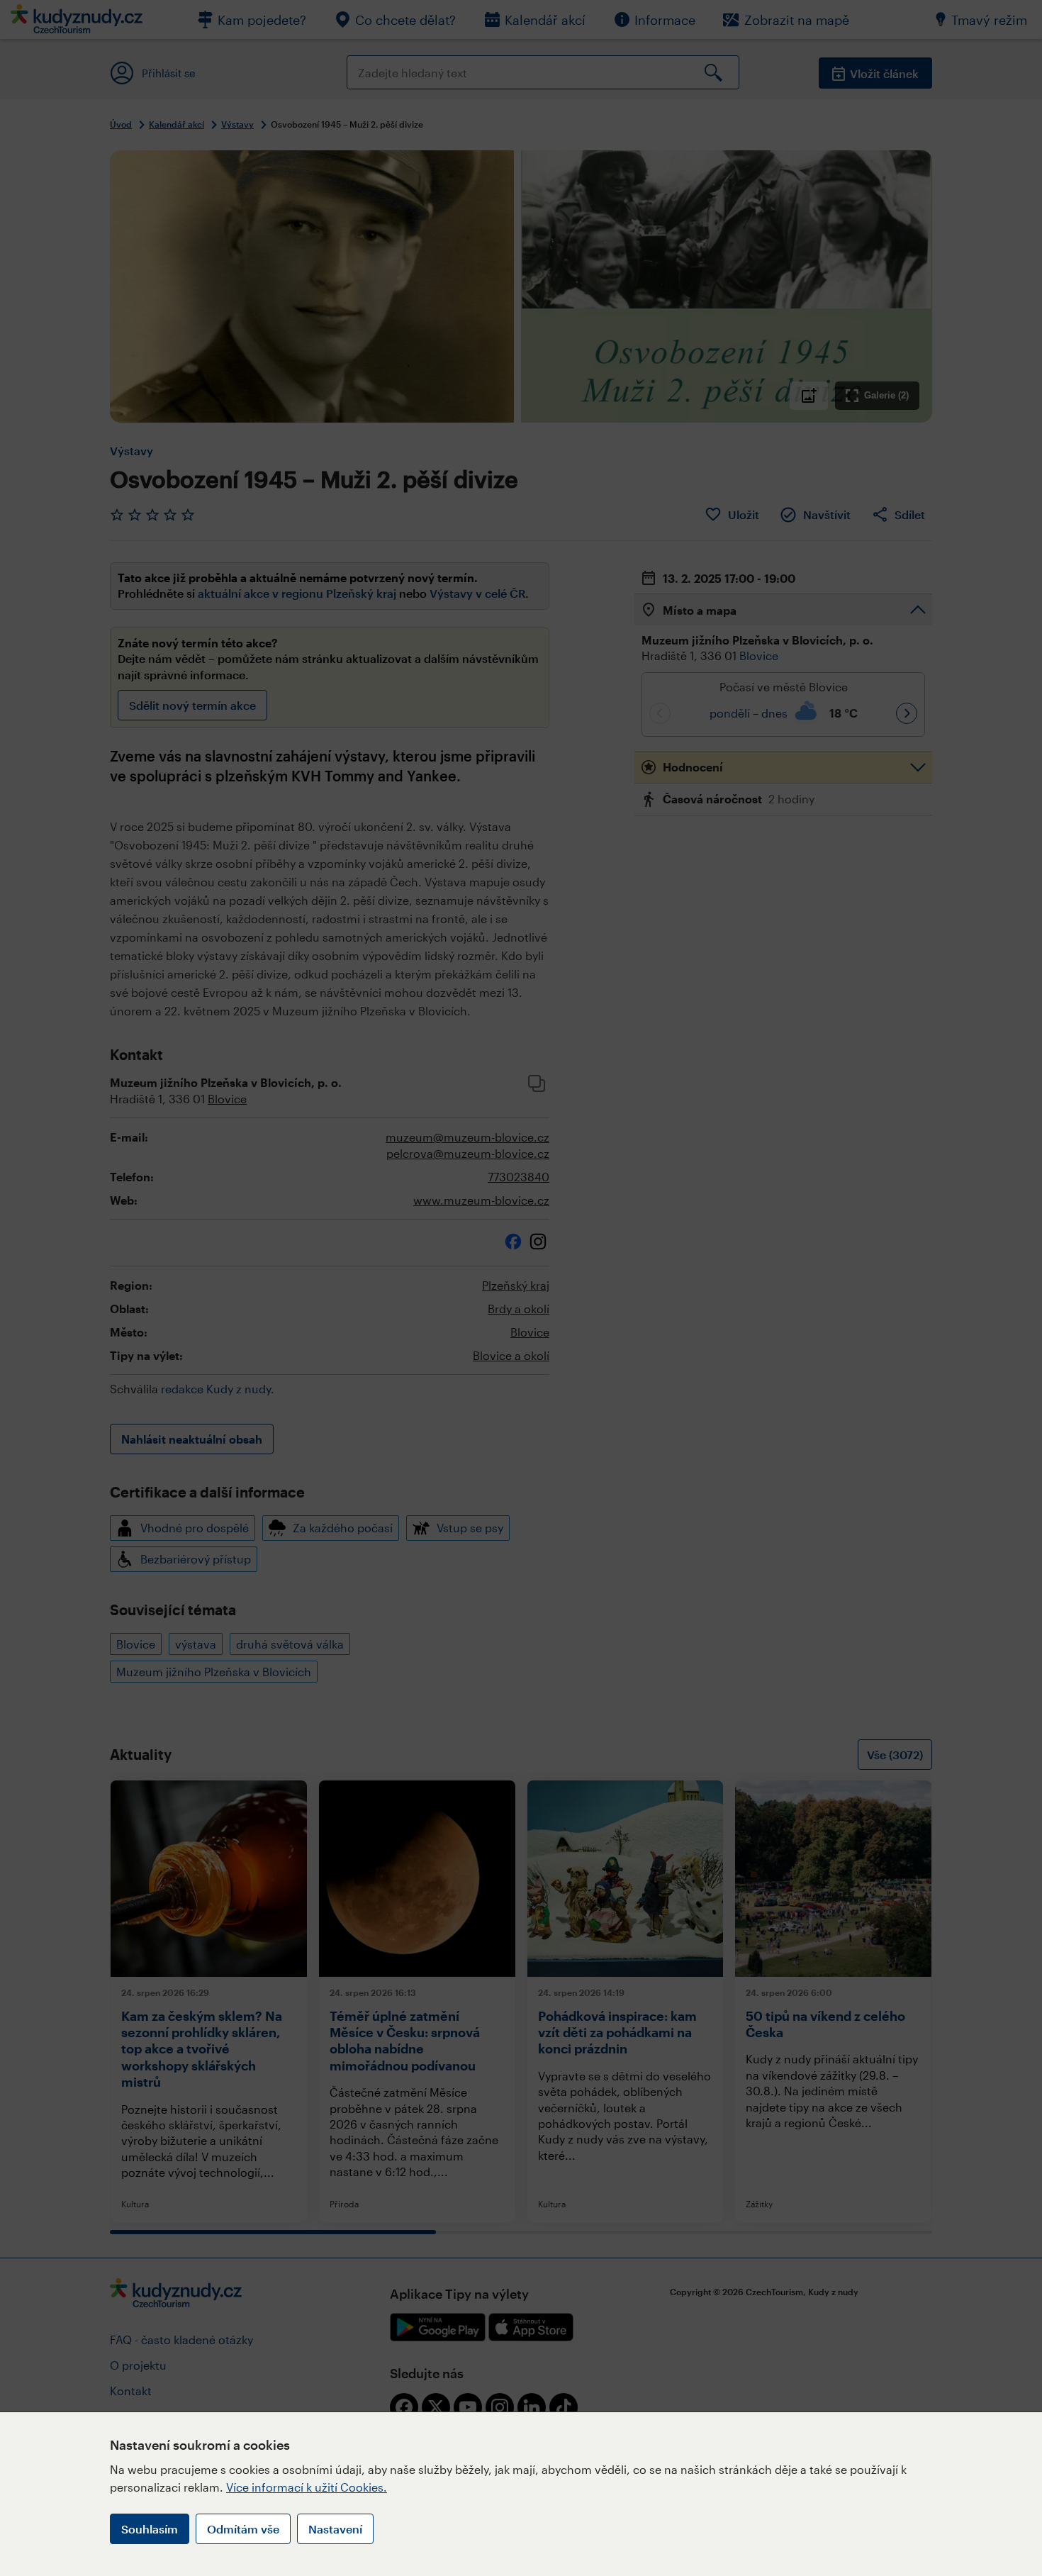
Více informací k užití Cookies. (307, 2487)
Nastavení (335, 2529)
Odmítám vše (243, 2529)
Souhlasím (150, 2529)
